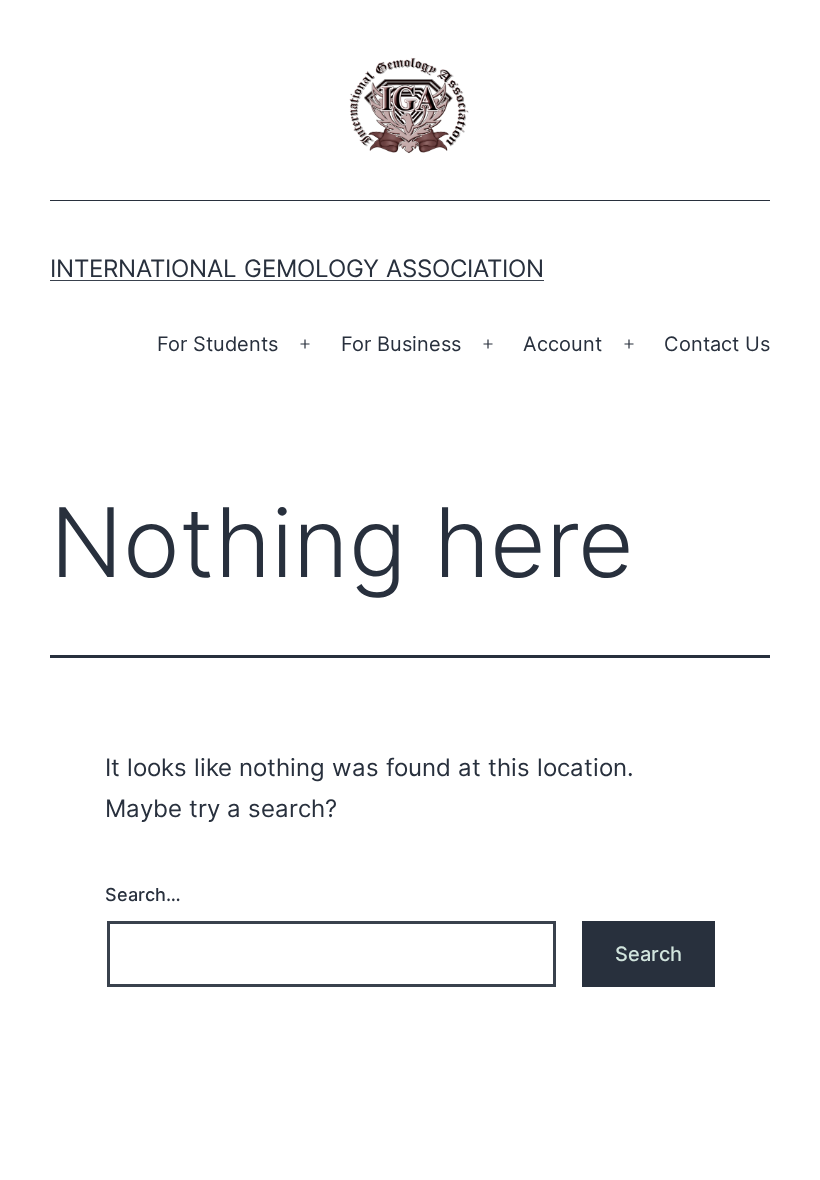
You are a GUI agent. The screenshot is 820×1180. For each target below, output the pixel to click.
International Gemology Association (297, 268)
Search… (143, 894)
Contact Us (717, 344)
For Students (217, 344)
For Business (401, 344)
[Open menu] (305, 344)
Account (562, 344)
